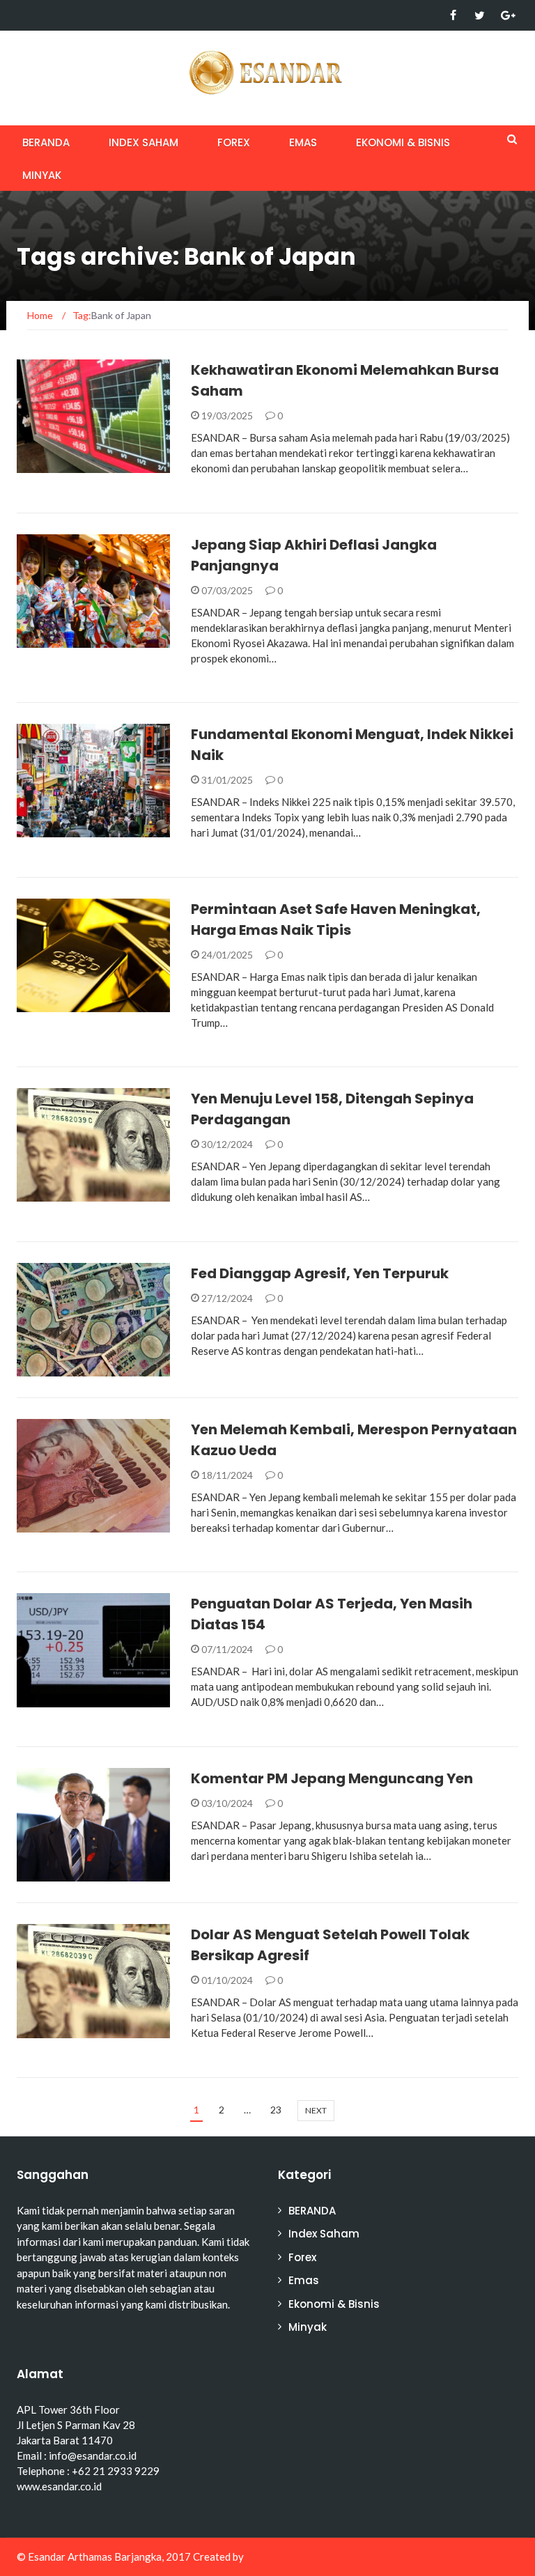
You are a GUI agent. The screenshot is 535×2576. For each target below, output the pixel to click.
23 (276, 2110)
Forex (234, 142)
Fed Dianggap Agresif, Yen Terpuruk (320, 1273)
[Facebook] (453, 15)
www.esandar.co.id (59, 2486)
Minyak (42, 175)
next (316, 2110)
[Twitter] (480, 15)
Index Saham (144, 142)
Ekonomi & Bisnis (403, 142)
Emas (303, 142)
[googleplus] (506, 15)
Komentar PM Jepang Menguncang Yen (332, 1778)
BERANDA (46, 142)
